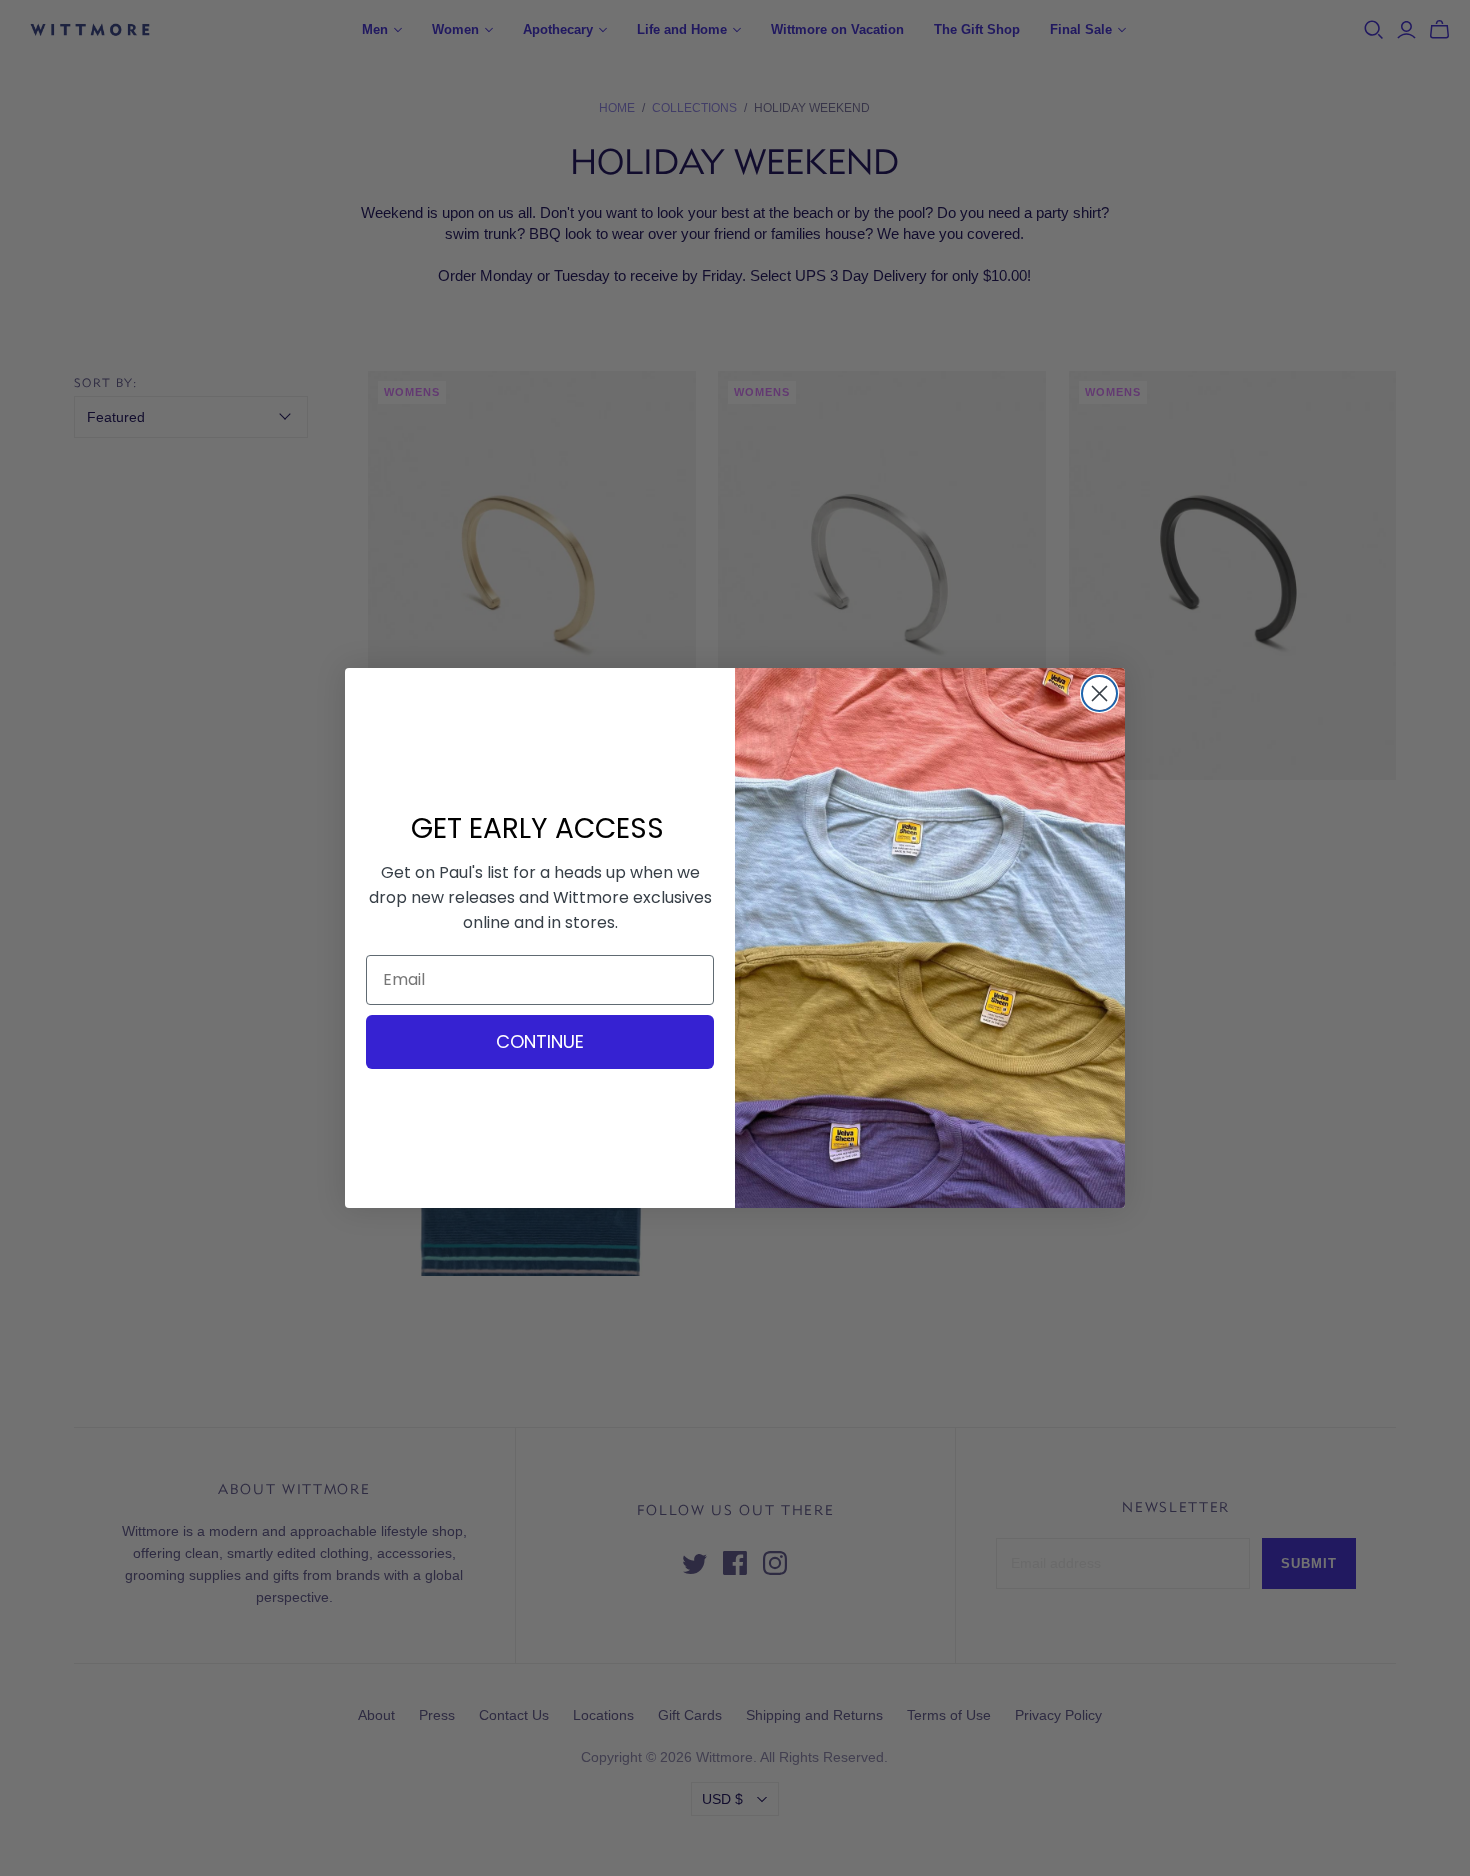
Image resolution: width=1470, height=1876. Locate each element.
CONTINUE (540, 1041)
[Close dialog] (1099, 693)
